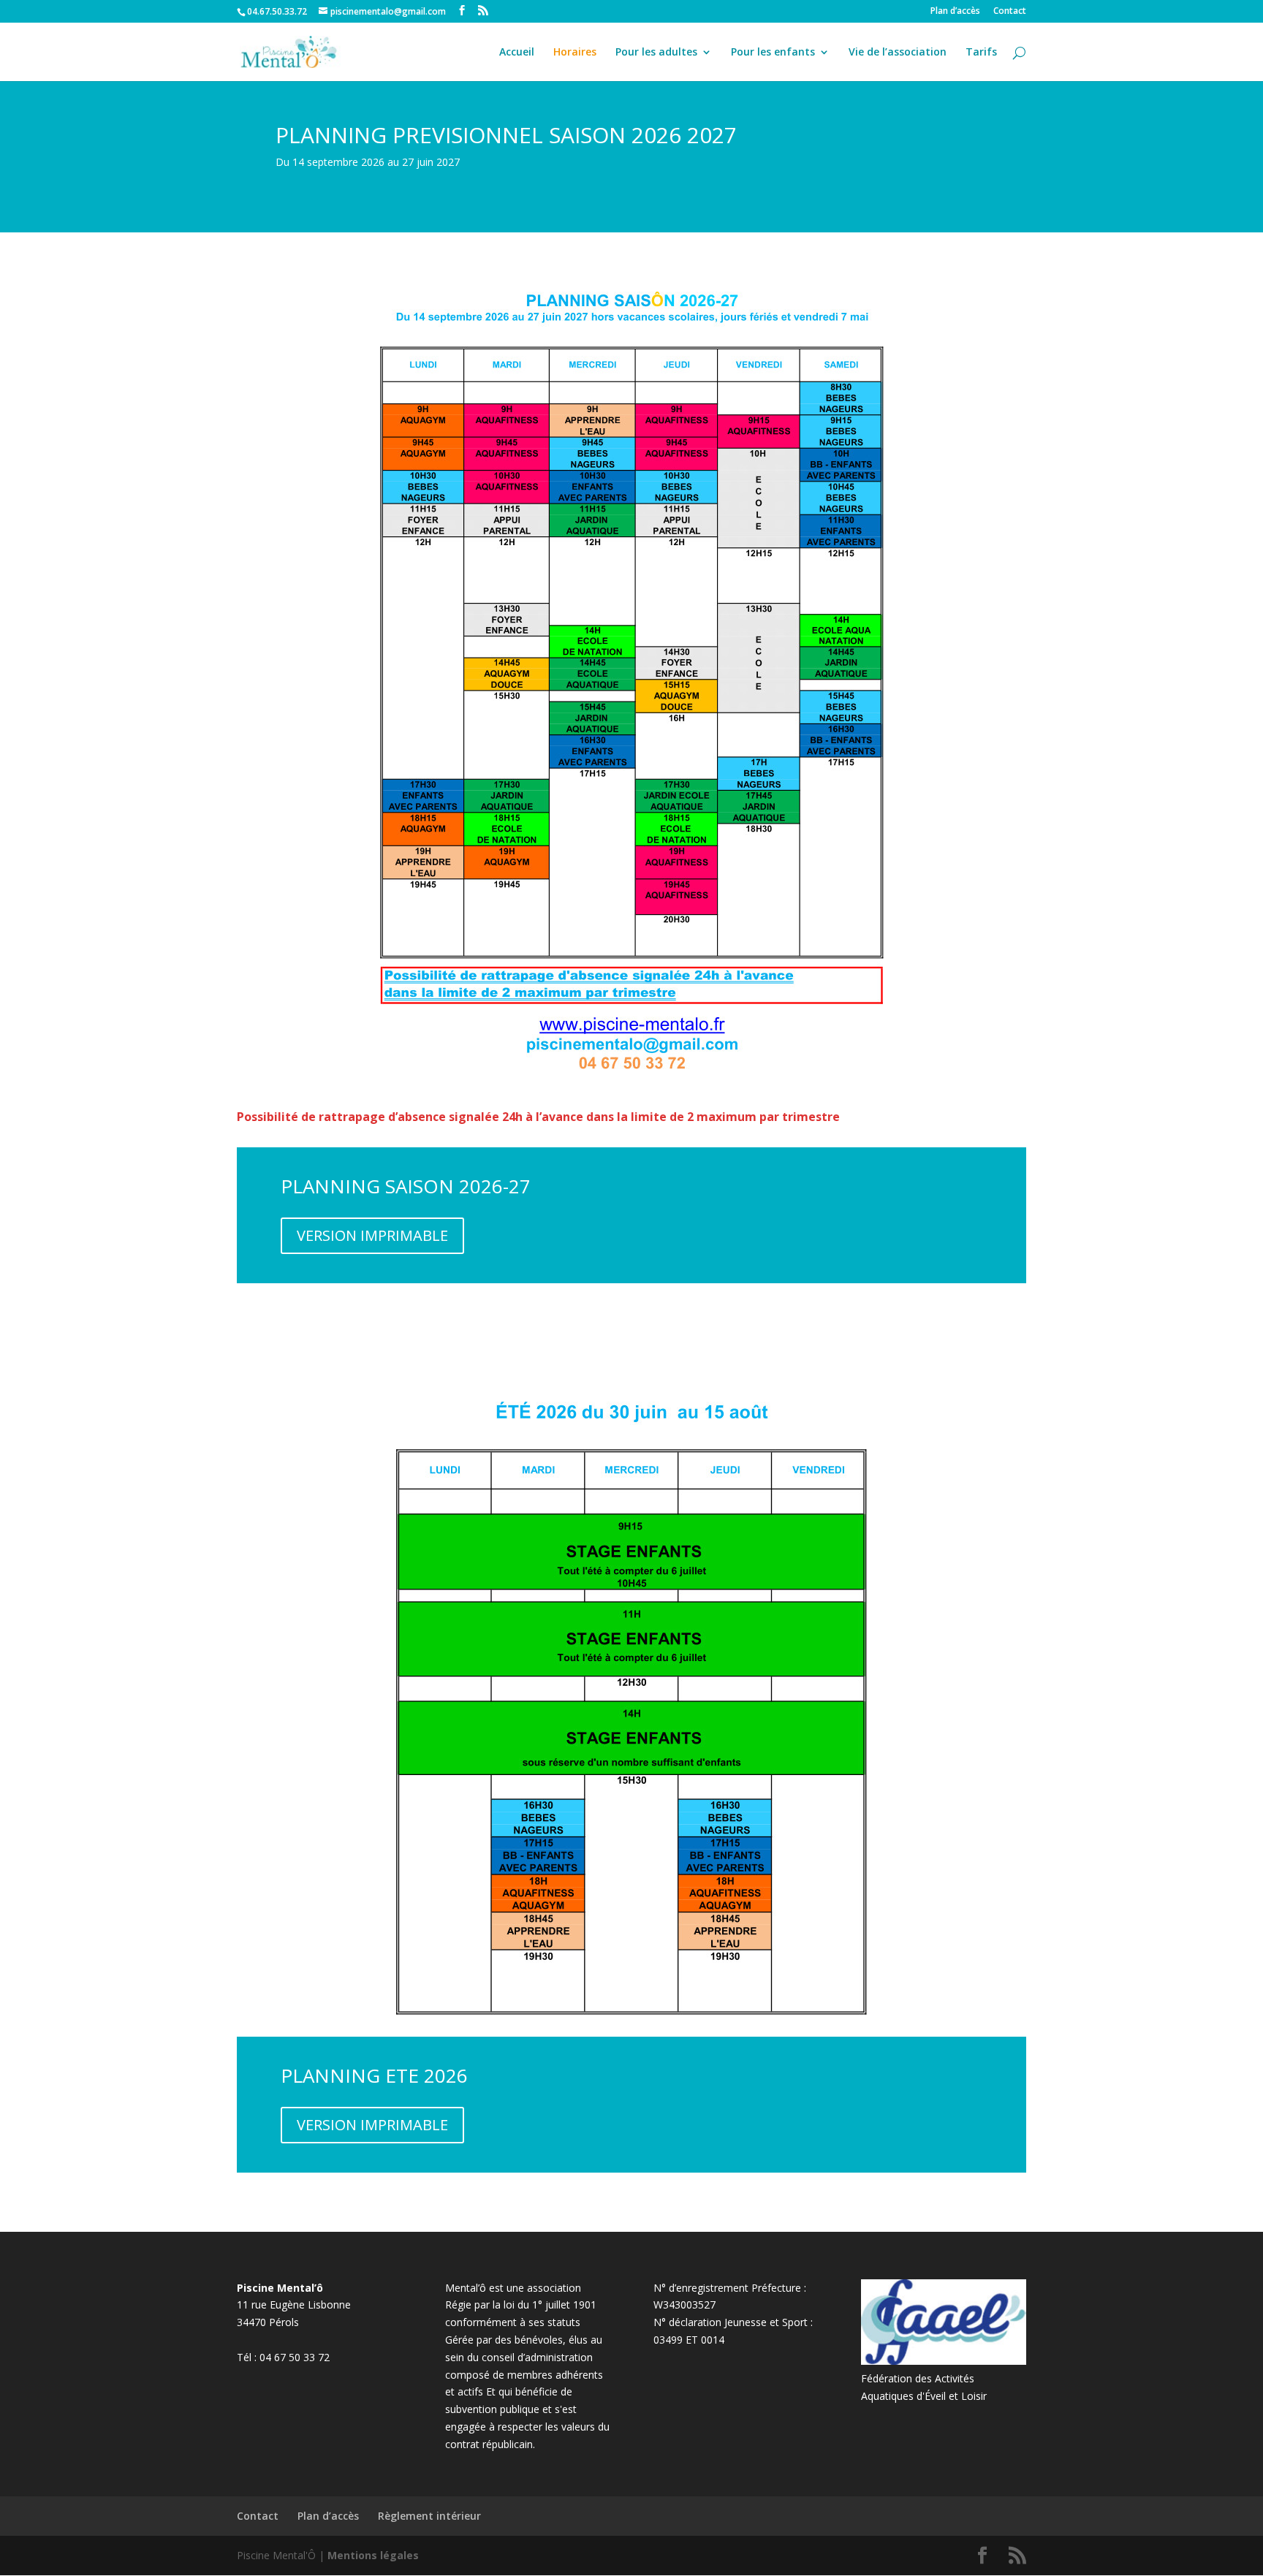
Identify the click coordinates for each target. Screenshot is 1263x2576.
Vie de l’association (898, 53)
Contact (1010, 12)
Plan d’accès (955, 12)
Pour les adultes (656, 53)
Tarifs (981, 53)
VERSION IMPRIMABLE (372, 1235)
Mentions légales (373, 2555)
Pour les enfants (773, 53)
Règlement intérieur (429, 2516)
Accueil (517, 53)
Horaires (575, 53)
